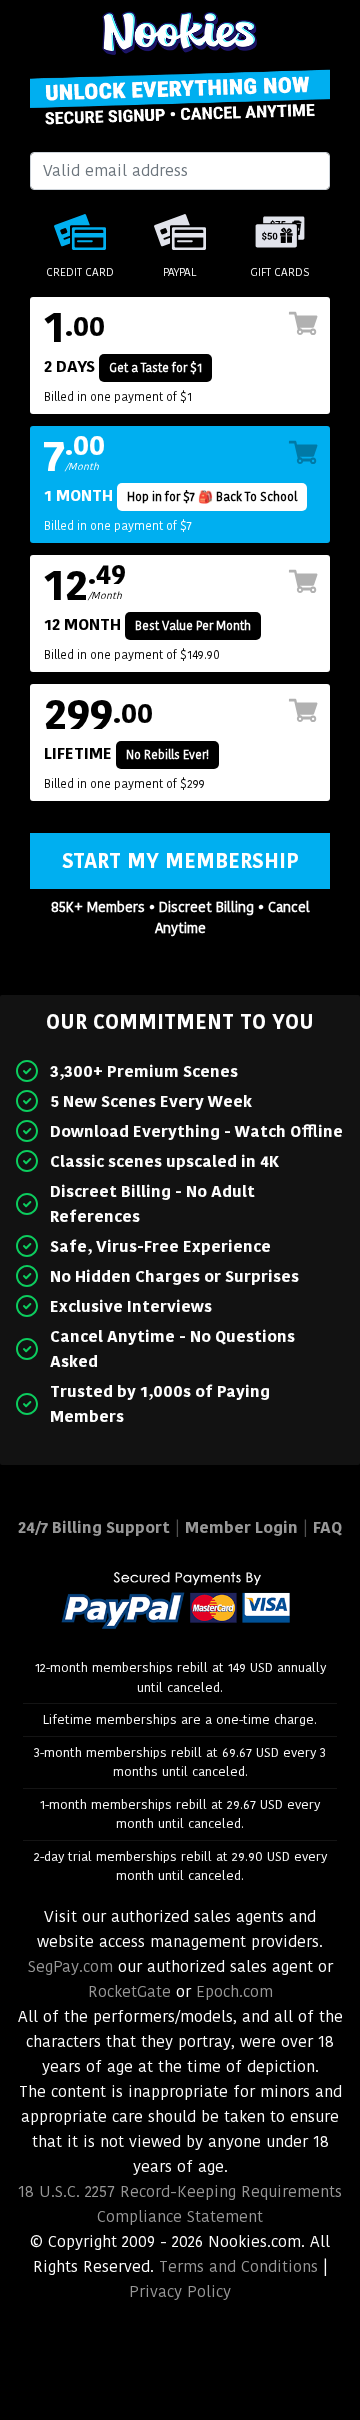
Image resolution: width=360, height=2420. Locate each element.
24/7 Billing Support (94, 1527)
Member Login (241, 1527)
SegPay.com (70, 1966)
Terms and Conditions (238, 2266)
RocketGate (129, 1991)
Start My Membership (180, 861)
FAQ (327, 1527)
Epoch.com (234, 1991)
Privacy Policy (180, 2291)
